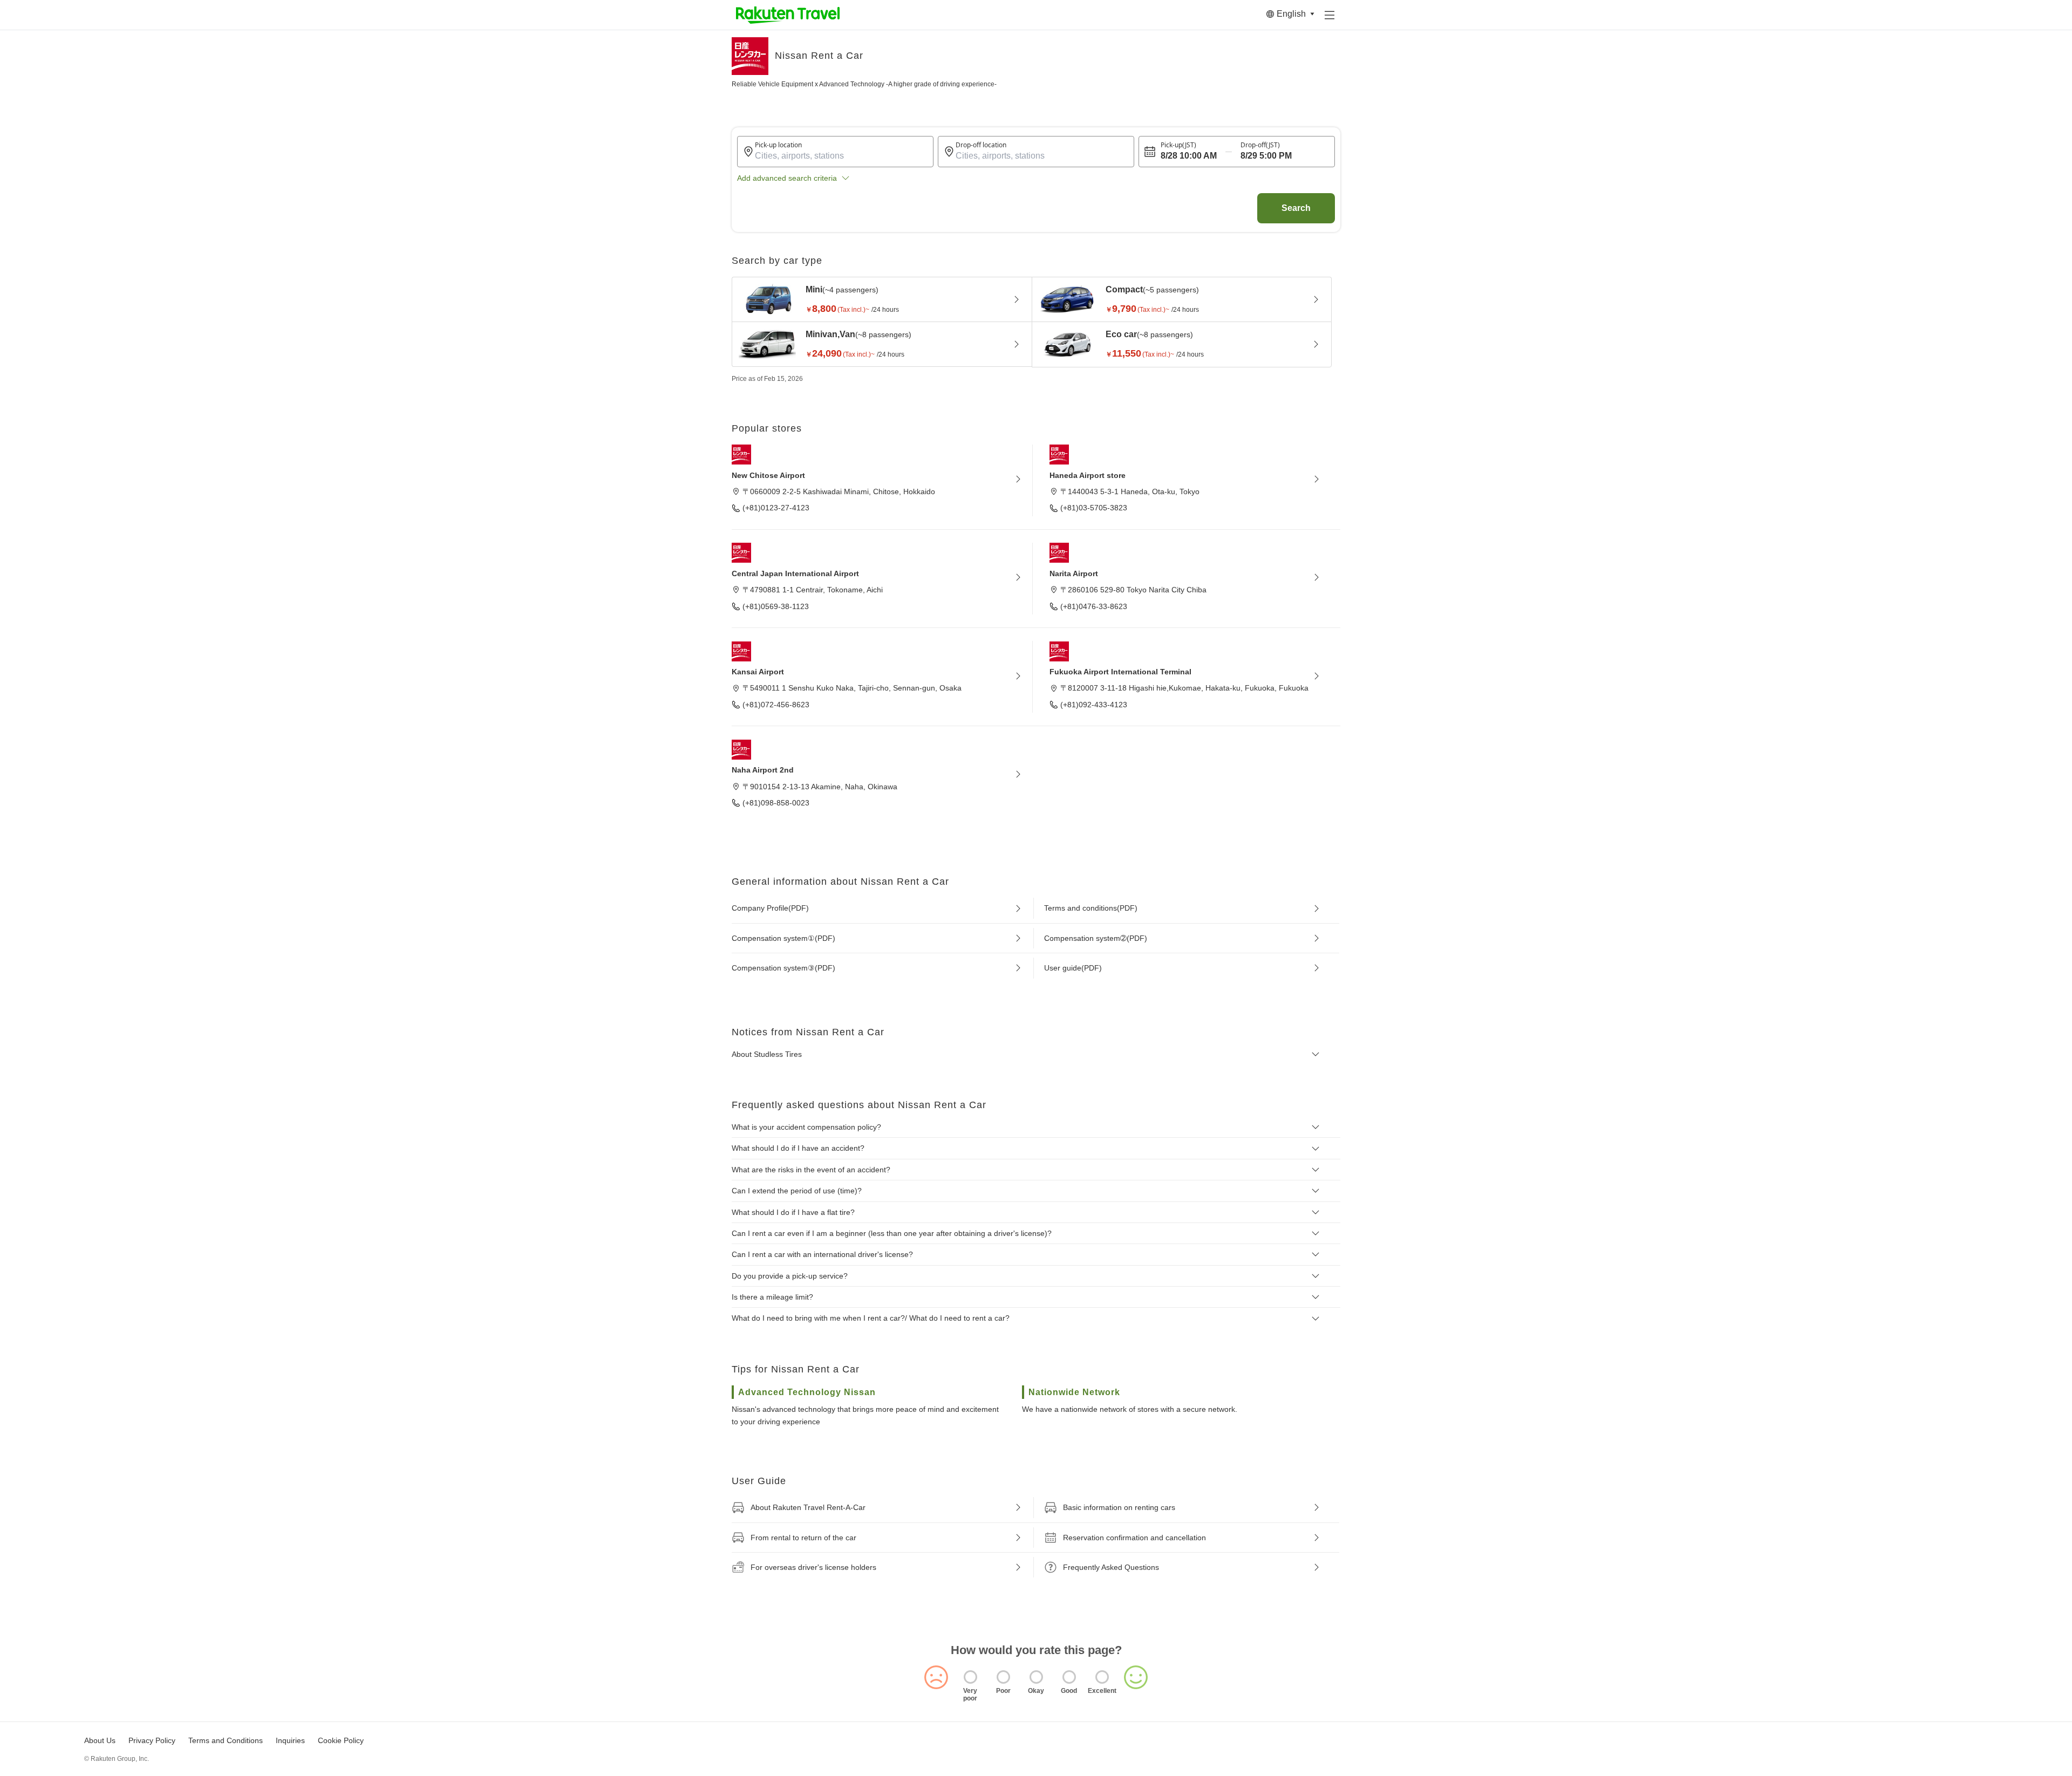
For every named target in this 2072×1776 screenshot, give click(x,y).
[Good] (1069, 1677)
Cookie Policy (341, 1740)
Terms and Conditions (226, 1740)
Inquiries (290, 1740)
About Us (100, 1740)
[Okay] (1036, 1677)
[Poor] (1003, 1677)
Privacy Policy (152, 1740)
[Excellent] (1102, 1677)
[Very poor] (970, 1677)
